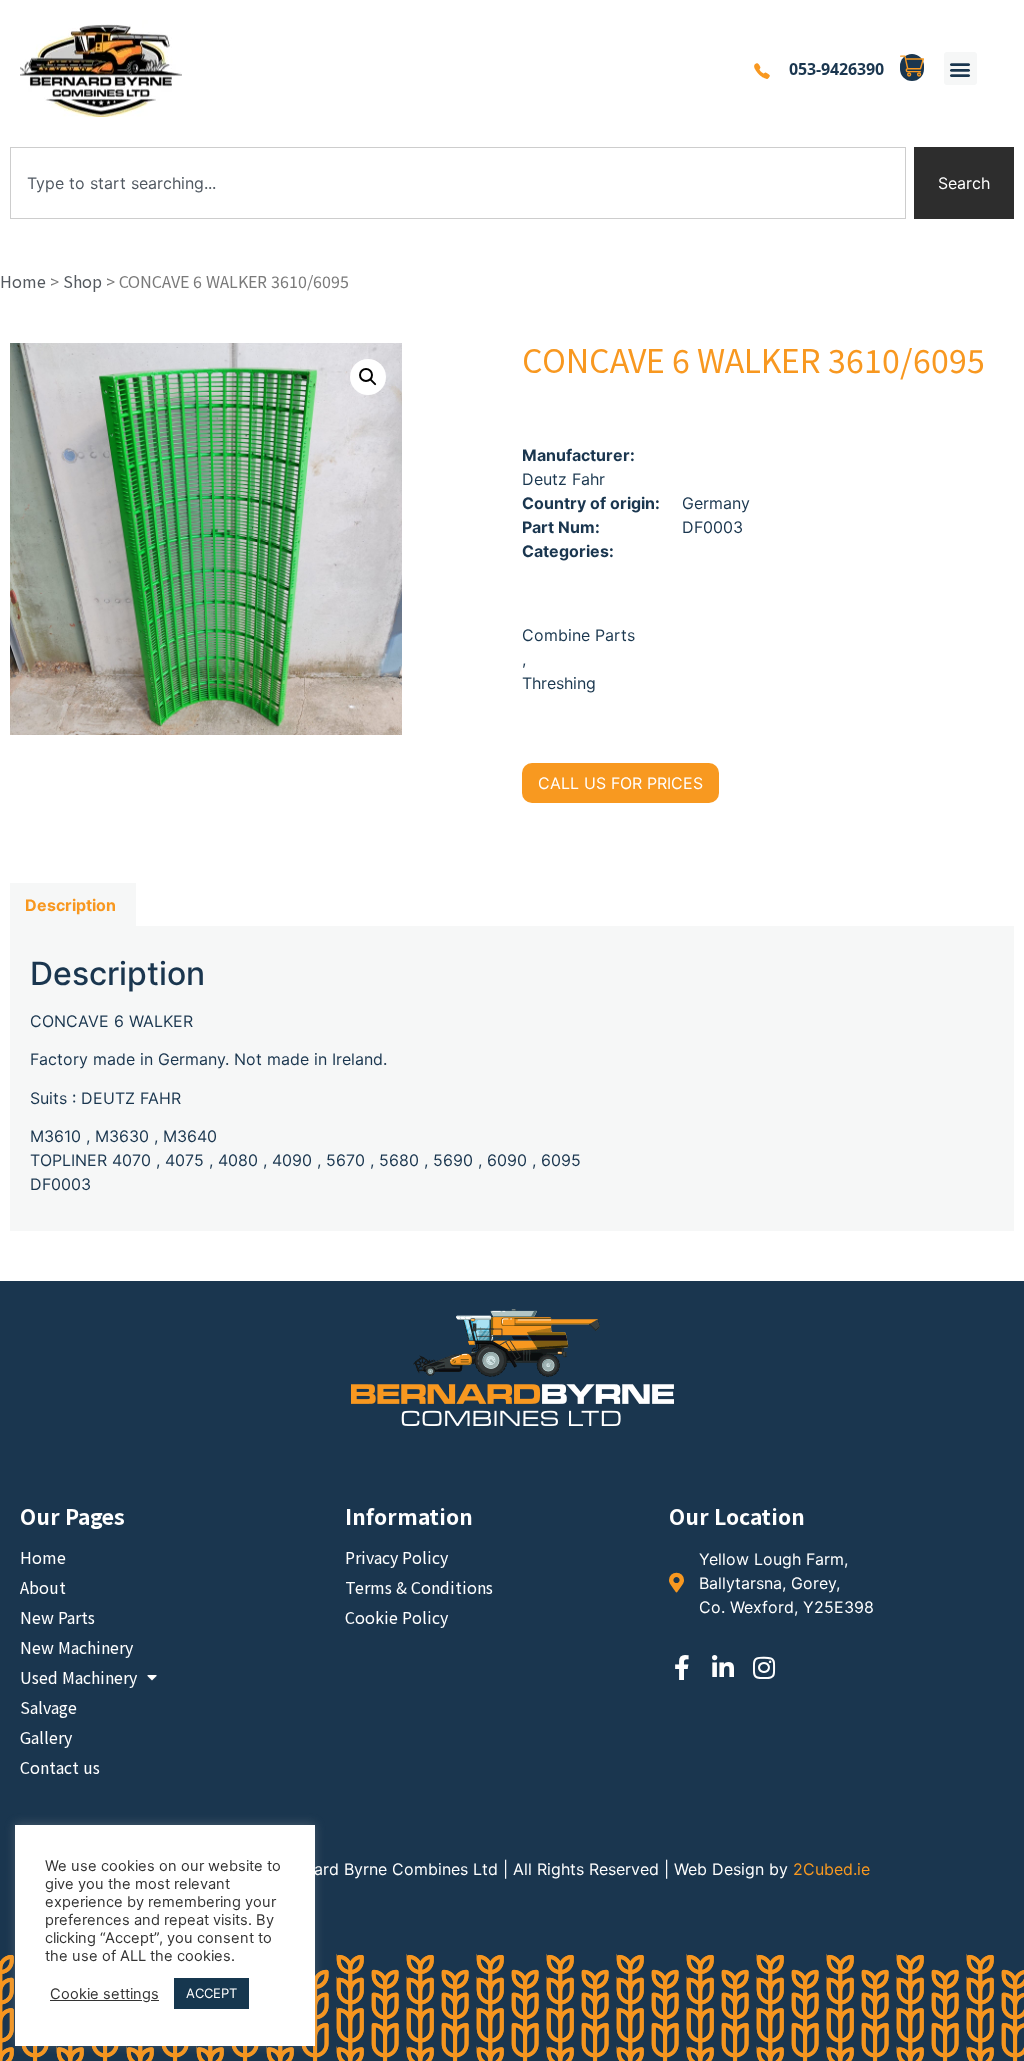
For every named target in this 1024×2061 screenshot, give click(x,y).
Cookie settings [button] (104, 1994)
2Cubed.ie (831, 1869)
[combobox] (458, 183)
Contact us (60, 1767)
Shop (82, 281)
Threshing (559, 683)
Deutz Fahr (563, 479)
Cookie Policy (396, 1617)
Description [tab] (70, 905)
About (43, 1587)
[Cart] (912, 68)
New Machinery (76, 1647)
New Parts (57, 1617)
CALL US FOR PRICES (620, 783)
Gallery (46, 1737)
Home (23, 281)
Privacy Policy (396, 1557)
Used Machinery (78, 1677)
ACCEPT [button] (211, 1993)
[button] (960, 68)
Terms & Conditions (419, 1587)
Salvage (48, 1707)
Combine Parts (578, 635)
